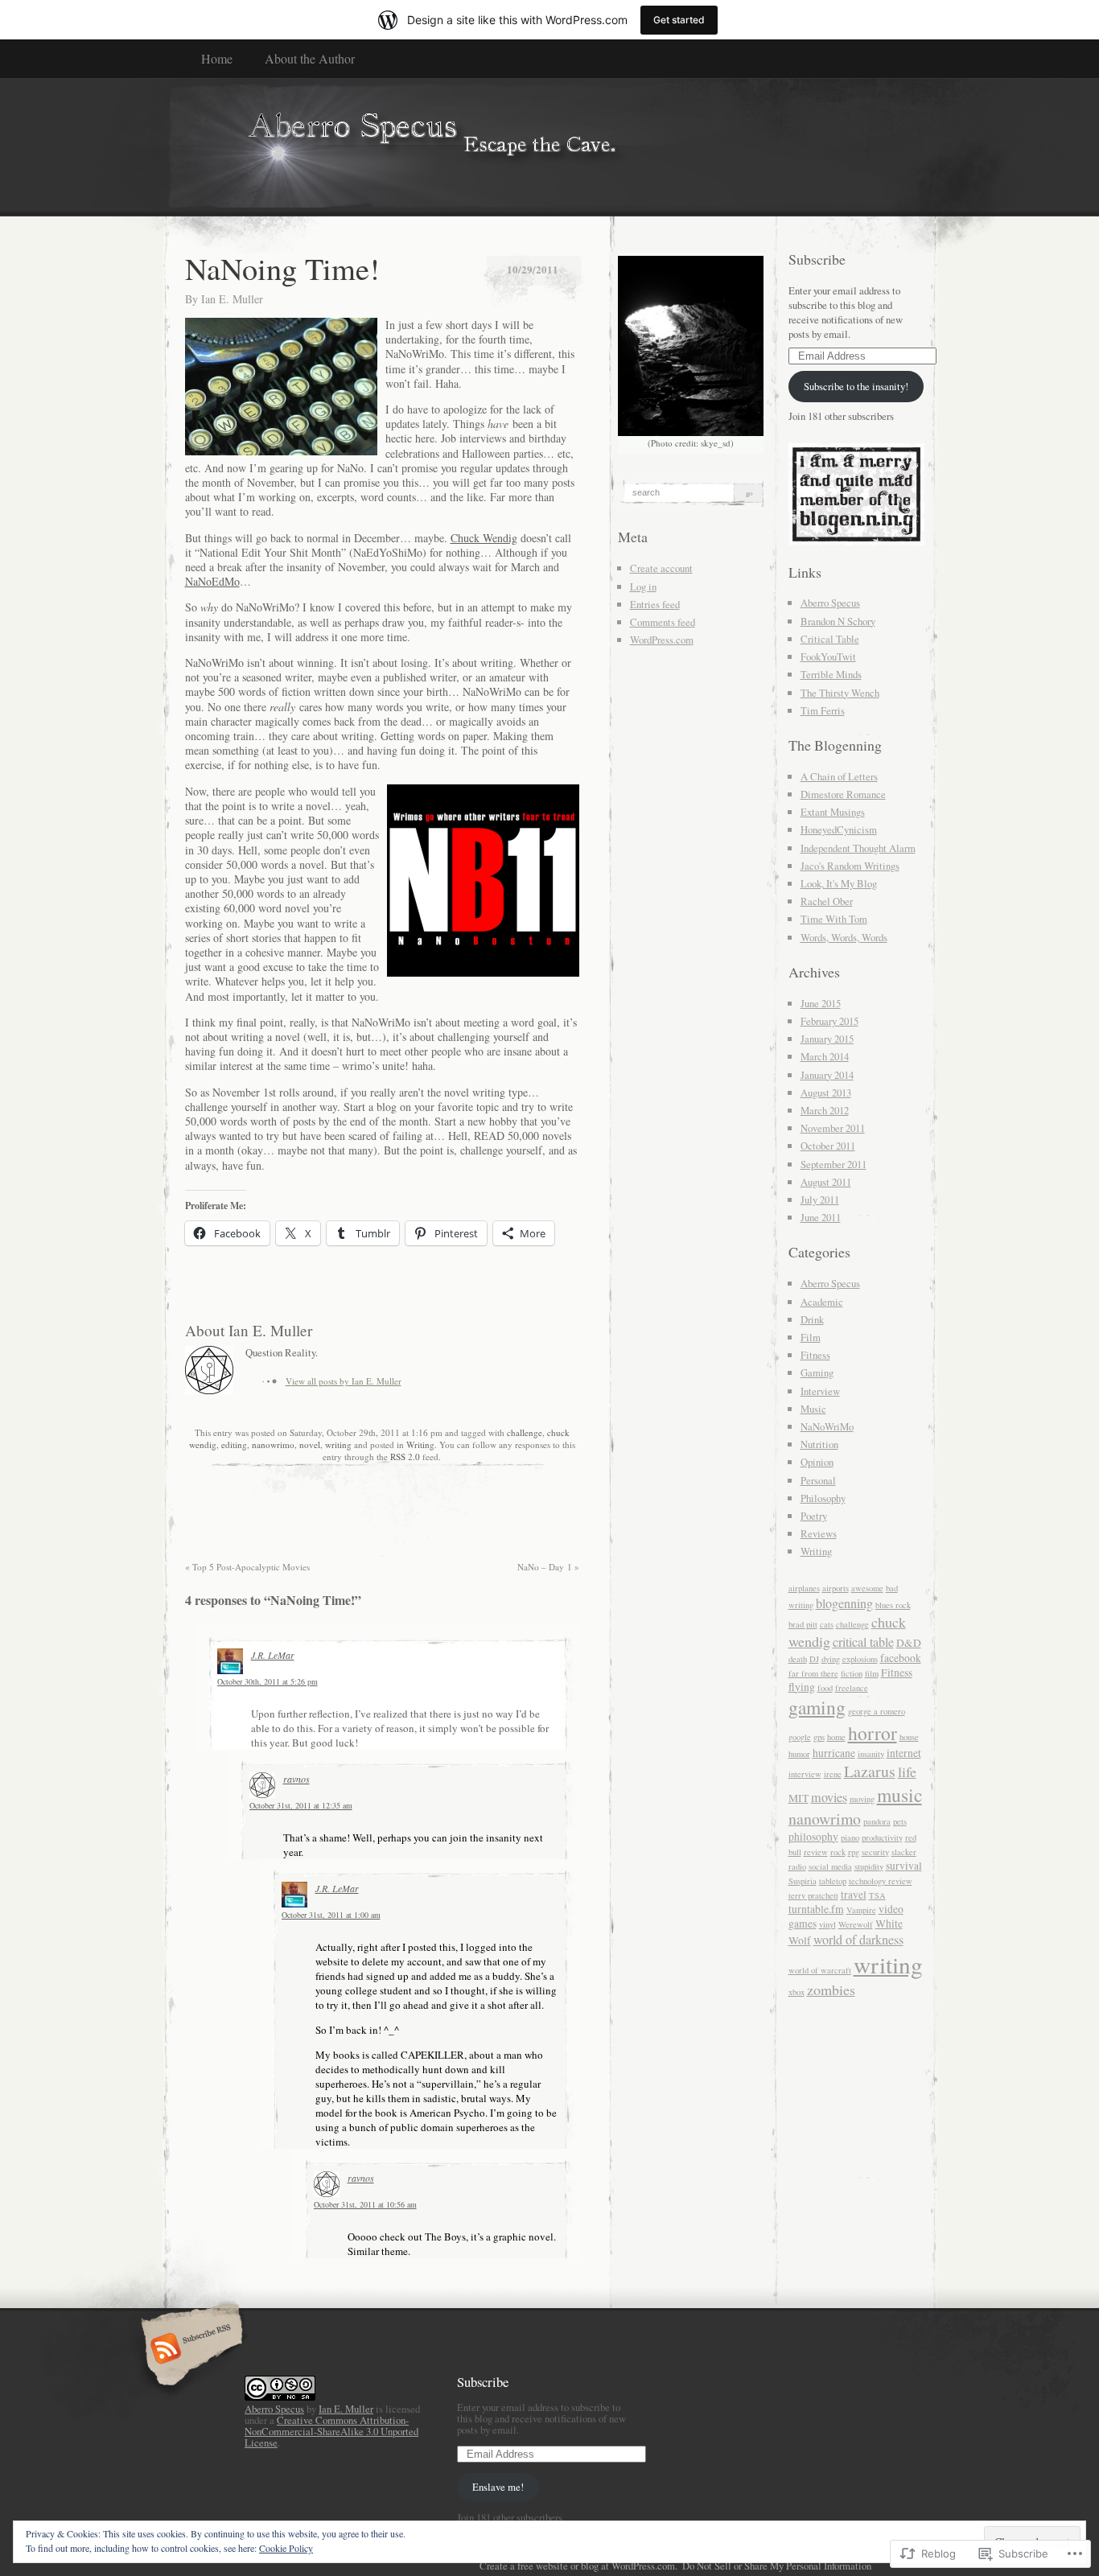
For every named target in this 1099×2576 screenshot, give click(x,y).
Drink (812, 1319)
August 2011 (826, 1182)
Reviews (819, 1533)
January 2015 (827, 1039)
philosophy (813, 1837)
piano (850, 1837)
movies (829, 1797)
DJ (814, 1659)
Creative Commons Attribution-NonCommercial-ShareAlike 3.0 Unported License (331, 2431)
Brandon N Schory (838, 621)
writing (338, 1444)
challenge (525, 1432)
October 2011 (828, 1146)
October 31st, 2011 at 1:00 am (331, 1915)
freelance (852, 1688)
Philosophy (823, 1498)
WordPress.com (662, 640)
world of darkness (858, 1940)
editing (234, 1444)
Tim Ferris (823, 710)
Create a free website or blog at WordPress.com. (578, 2566)
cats (827, 1624)
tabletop (833, 1881)
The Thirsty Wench (840, 693)
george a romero (877, 1711)
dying (831, 1659)
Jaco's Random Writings (850, 866)
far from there (813, 1673)
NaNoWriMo (827, 1426)
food (825, 1688)
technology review (881, 1881)
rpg (854, 1852)
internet (904, 1753)
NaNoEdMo (212, 581)
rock (838, 1852)
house (909, 1737)
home (836, 1737)
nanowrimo (273, 1444)
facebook (901, 1658)
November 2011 (833, 1128)
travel (854, 1895)
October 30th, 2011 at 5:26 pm (268, 1681)
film (872, 1673)
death (798, 1659)
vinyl (827, 1924)
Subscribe (817, 259)
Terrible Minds (831, 674)
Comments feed (663, 622)
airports (836, 1588)
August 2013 (826, 1093)
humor (799, 1754)
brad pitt (803, 1624)
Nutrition (819, 1444)
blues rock (893, 1605)
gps (819, 1737)
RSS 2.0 (405, 1457)
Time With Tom (834, 919)
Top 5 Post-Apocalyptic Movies (247, 1567)
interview (805, 1774)
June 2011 (821, 1217)
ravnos (296, 1779)
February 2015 (829, 1021)
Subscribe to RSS (189, 2350)
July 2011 (820, 1200)
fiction (852, 1673)
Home (217, 58)
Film (811, 1337)
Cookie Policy (286, 2548)
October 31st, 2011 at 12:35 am (301, 1805)
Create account (661, 568)
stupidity (869, 1866)
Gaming (817, 1372)
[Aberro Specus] (550, 146)
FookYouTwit (828, 656)
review (816, 1852)
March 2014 (825, 1056)
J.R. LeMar (273, 1655)
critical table (863, 1642)
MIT (799, 1798)
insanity (871, 1754)
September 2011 (834, 1164)
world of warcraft (820, 1970)
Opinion (817, 1462)
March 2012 (825, 1110)
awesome (867, 1588)
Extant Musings (833, 812)
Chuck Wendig (484, 538)
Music (813, 1409)
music (899, 1795)
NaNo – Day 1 (548, 1567)
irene (833, 1774)
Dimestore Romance (843, 794)
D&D (909, 1643)
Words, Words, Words (844, 937)
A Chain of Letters (839, 776)
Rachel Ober (827, 901)
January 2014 (827, 1075)
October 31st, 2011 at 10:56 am (365, 2204)
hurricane (834, 1753)
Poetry (814, 1516)
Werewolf (856, 1924)
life (907, 1772)
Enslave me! (498, 2487)
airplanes (804, 1588)
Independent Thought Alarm (858, 848)
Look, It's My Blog (839, 883)
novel (310, 1444)
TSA (877, 1895)
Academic (822, 1302)
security (875, 1852)
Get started (679, 20)
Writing (420, 1444)
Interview (820, 1391)
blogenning (844, 1603)
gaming (817, 1707)
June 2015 (821, 1003)
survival (904, 1866)
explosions (860, 1659)
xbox (796, 1992)
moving (862, 1799)
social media (830, 1866)
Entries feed (655, 604)
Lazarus (870, 1771)
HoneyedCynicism (839, 829)
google (800, 1737)
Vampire (861, 1910)
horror (873, 1733)
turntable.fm (816, 1909)
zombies (831, 1990)
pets (900, 1821)
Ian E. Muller (232, 299)
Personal (818, 1480)
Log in (643, 586)
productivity (882, 1837)
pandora (877, 1821)
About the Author (310, 58)
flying (802, 1687)
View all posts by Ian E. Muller (344, 1381)
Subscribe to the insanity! (856, 386)
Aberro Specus (830, 603)
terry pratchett (813, 1895)
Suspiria (803, 1881)
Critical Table (830, 639)
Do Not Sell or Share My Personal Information (777, 2566)
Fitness (815, 1355)
